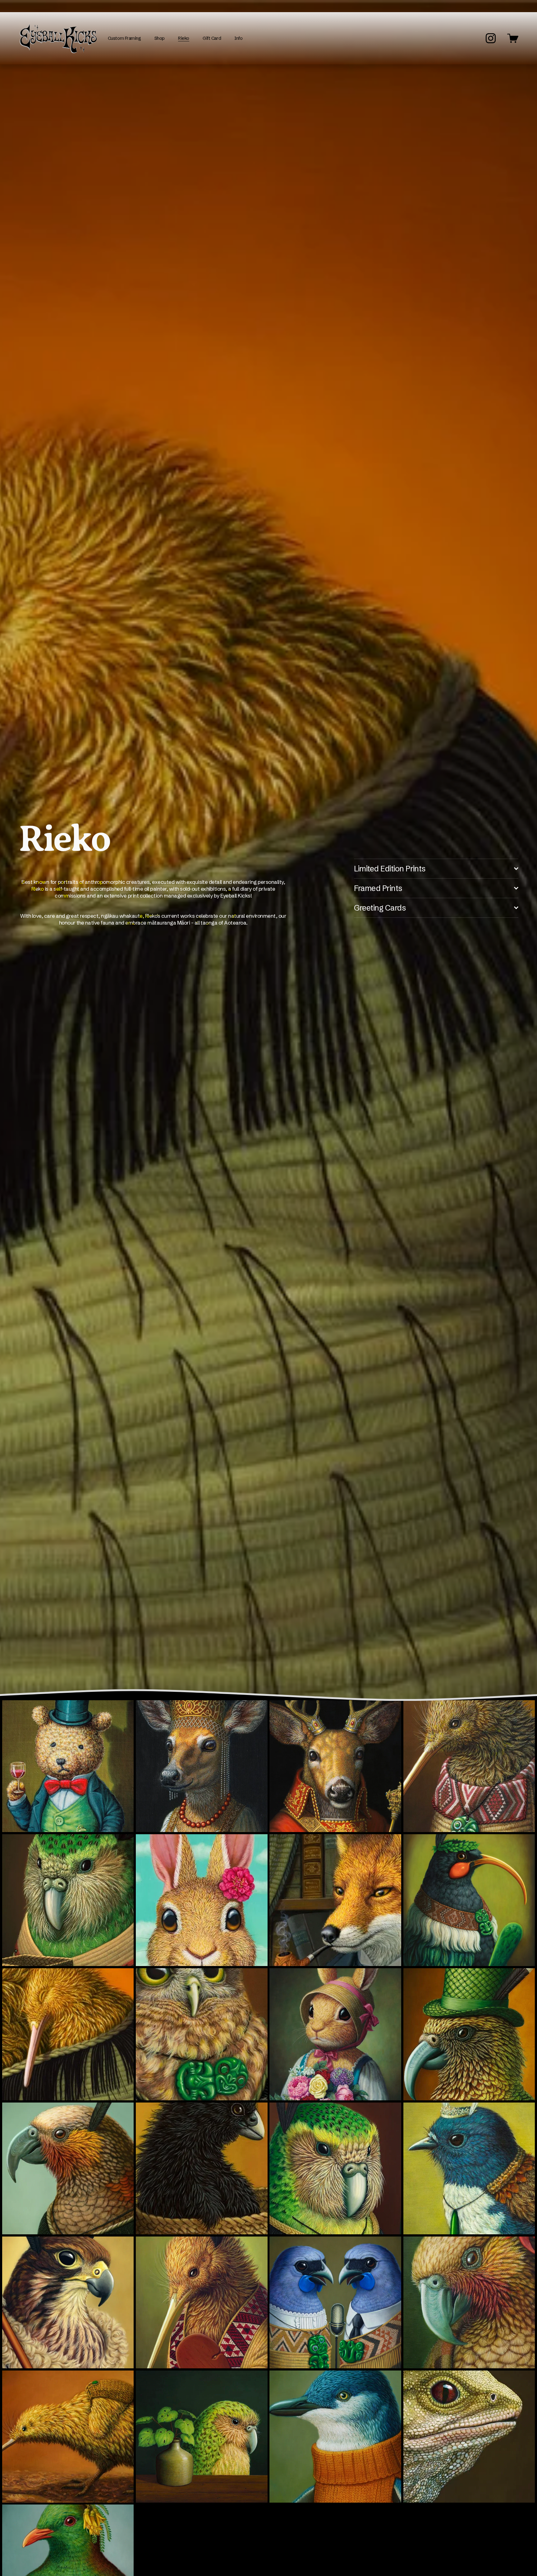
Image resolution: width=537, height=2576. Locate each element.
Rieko (184, 38)
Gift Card (212, 38)
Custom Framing (124, 38)
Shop (160, 38)
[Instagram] (491, 38)
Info (238, 38)
